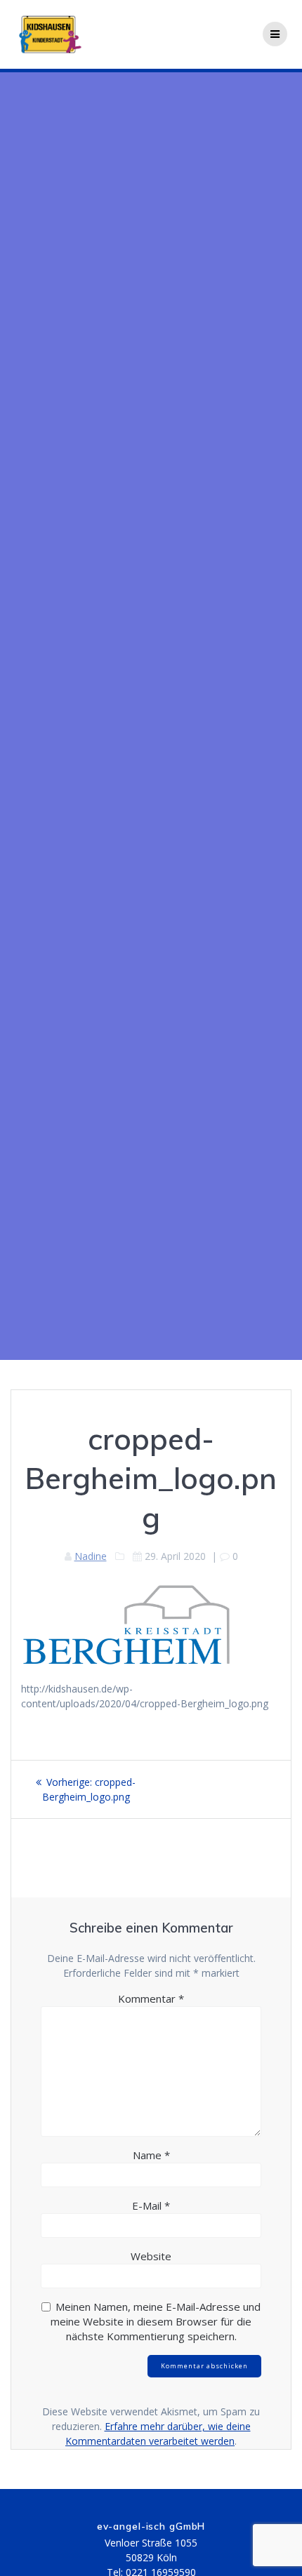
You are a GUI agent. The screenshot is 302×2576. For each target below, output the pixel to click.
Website (151, 2256)
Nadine (91, 1556)
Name (151, 2155)
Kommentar (151, 1998)
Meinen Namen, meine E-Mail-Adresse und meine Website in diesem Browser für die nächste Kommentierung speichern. (156, 2321)
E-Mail (151, 2205)
